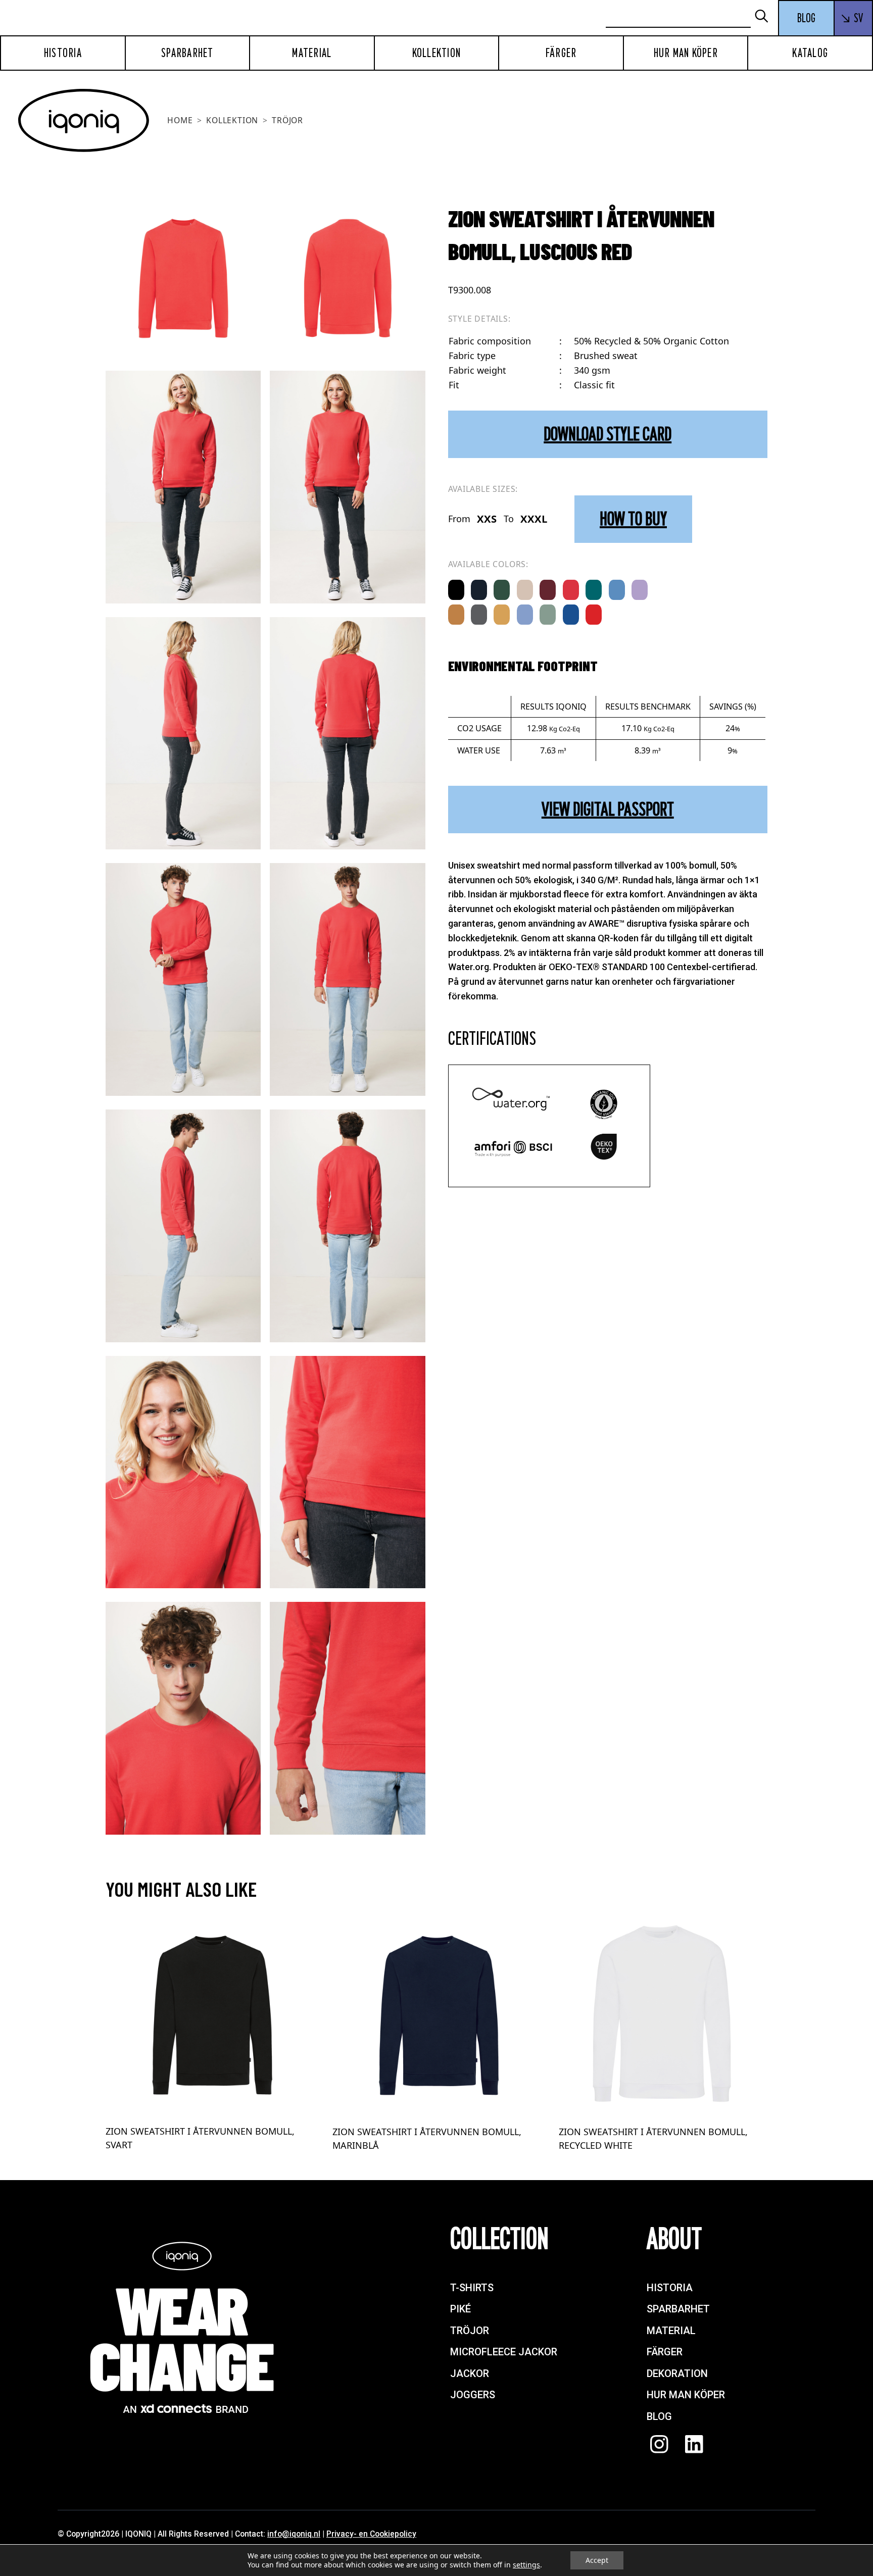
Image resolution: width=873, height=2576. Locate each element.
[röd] (594, 615)
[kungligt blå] (571, 615)
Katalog (810, 53)
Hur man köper (686, 53)
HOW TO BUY (633, 519)
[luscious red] (571, 590)
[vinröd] (548, 590)
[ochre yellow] (502, 615)
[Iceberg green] (548, 615)
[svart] (456, 590)
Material (312, 53)
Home (180, 120)
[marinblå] (479, 590)
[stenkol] (479, 615)
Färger (561, 53)
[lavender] (640, 590)
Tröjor (287, 120)
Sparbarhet (187, 53)
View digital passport (608, 809)
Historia (63, 53)
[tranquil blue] (617, 590)
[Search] (766, 17)
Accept (597, 2560)
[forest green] (502, 590)
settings (526, 2565)
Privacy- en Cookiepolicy (371, 2534)
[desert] (525, 590)
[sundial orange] (456, 615)
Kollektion (437, 53)
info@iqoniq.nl (294, 2534)
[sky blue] (525, 615)
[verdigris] (594, 590)
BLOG (806, 18)
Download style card (608, 434)
